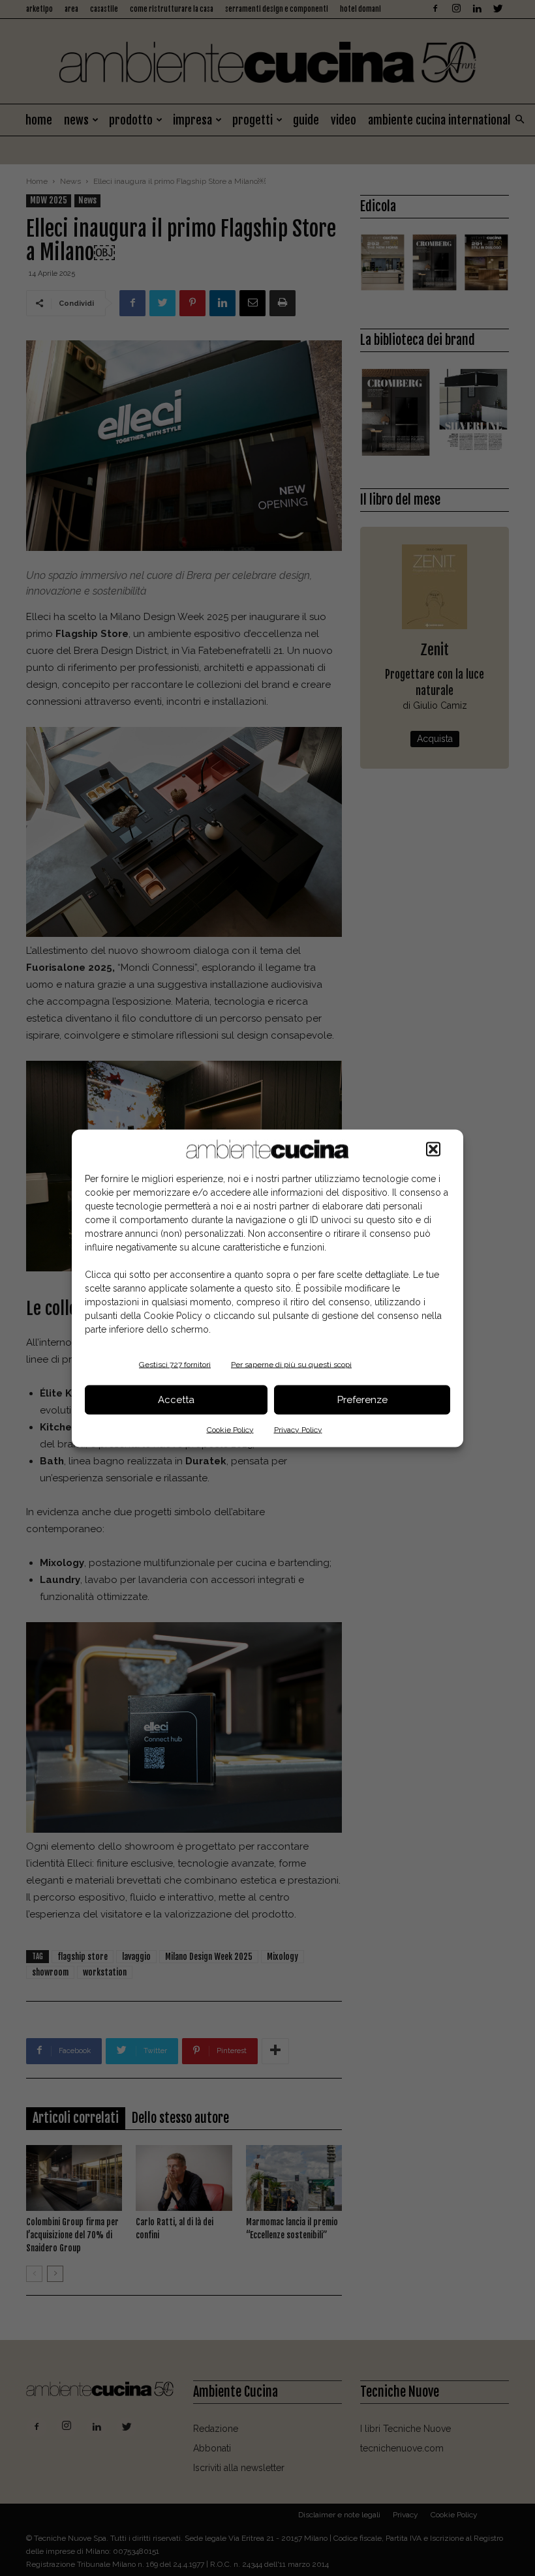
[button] (433, 1149)
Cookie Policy (230, 1429)
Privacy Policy (298, 1429)
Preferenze (362, 1400)
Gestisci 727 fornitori (175, 1364)
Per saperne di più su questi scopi (291, 1364)
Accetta (176, 1400)
